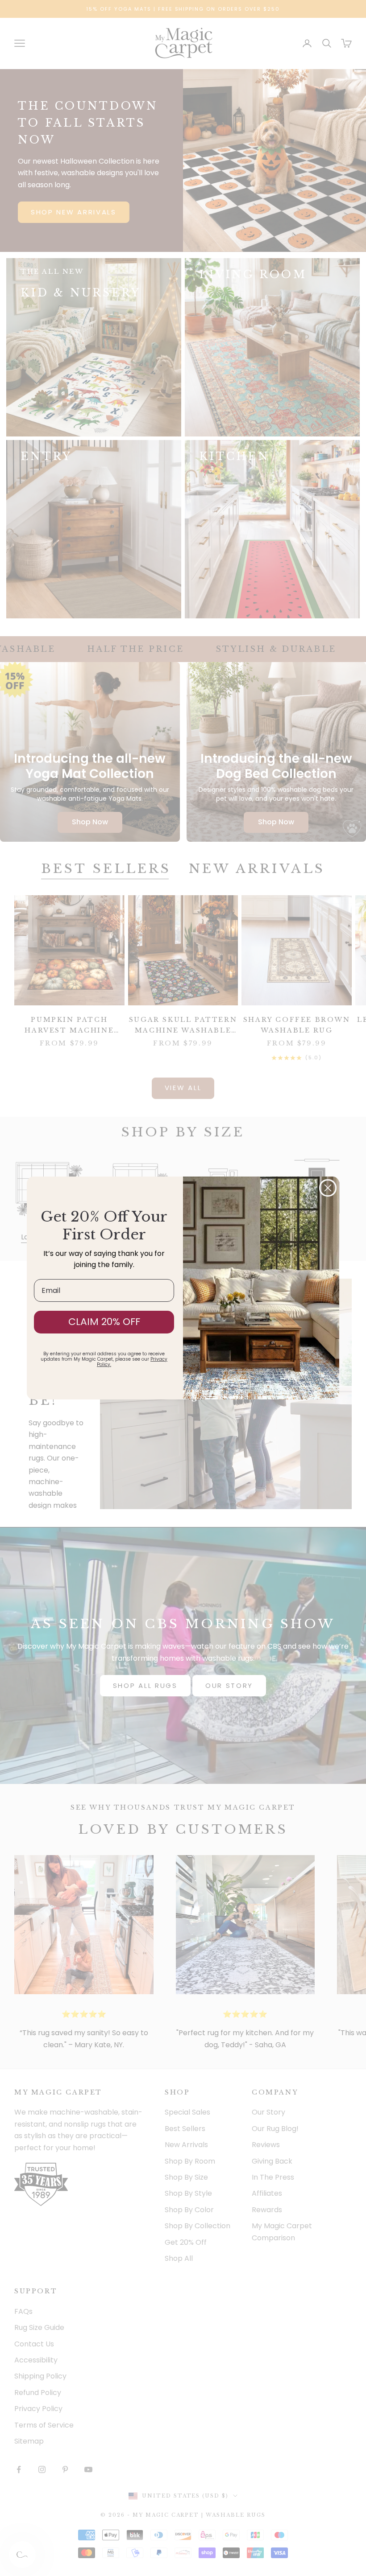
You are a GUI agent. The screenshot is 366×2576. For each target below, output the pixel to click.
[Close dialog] (328, 1188)
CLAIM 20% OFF (104, 1322)
